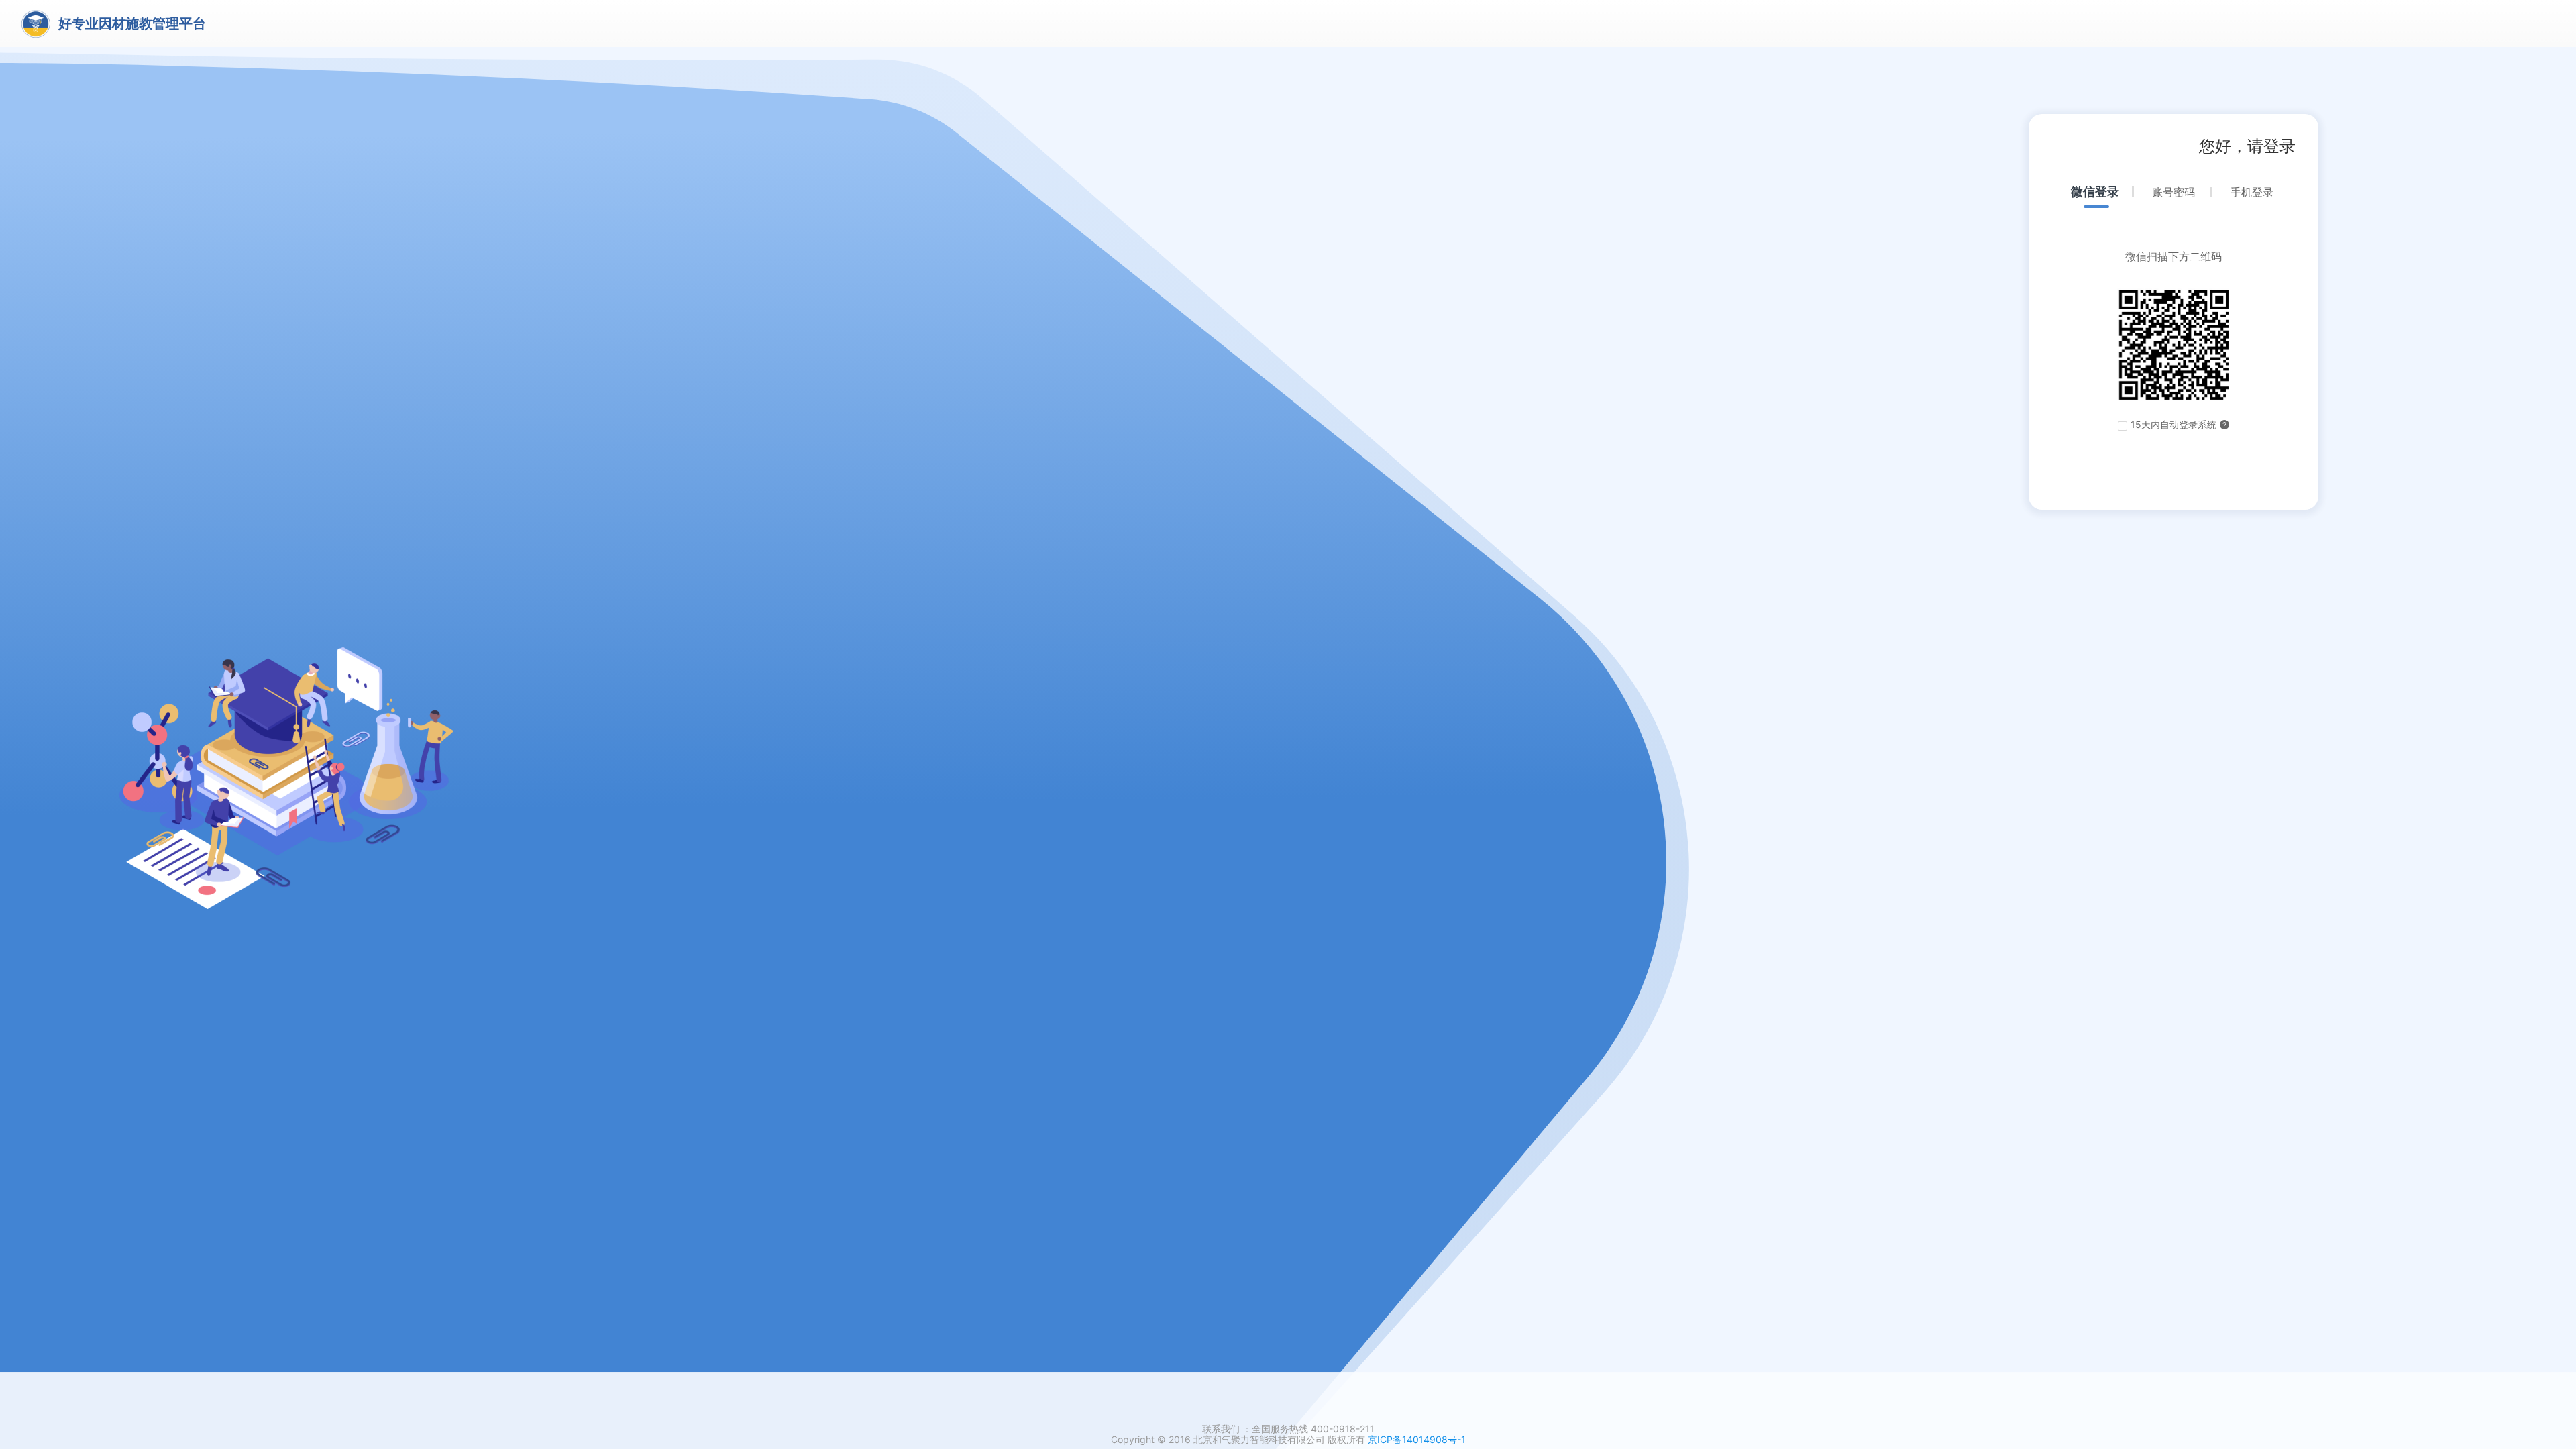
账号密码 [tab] (2173, 192)
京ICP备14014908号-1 (1417, 1439)
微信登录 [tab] (2095, 192)
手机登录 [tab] (2252, 192)
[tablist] (2173, 200)
